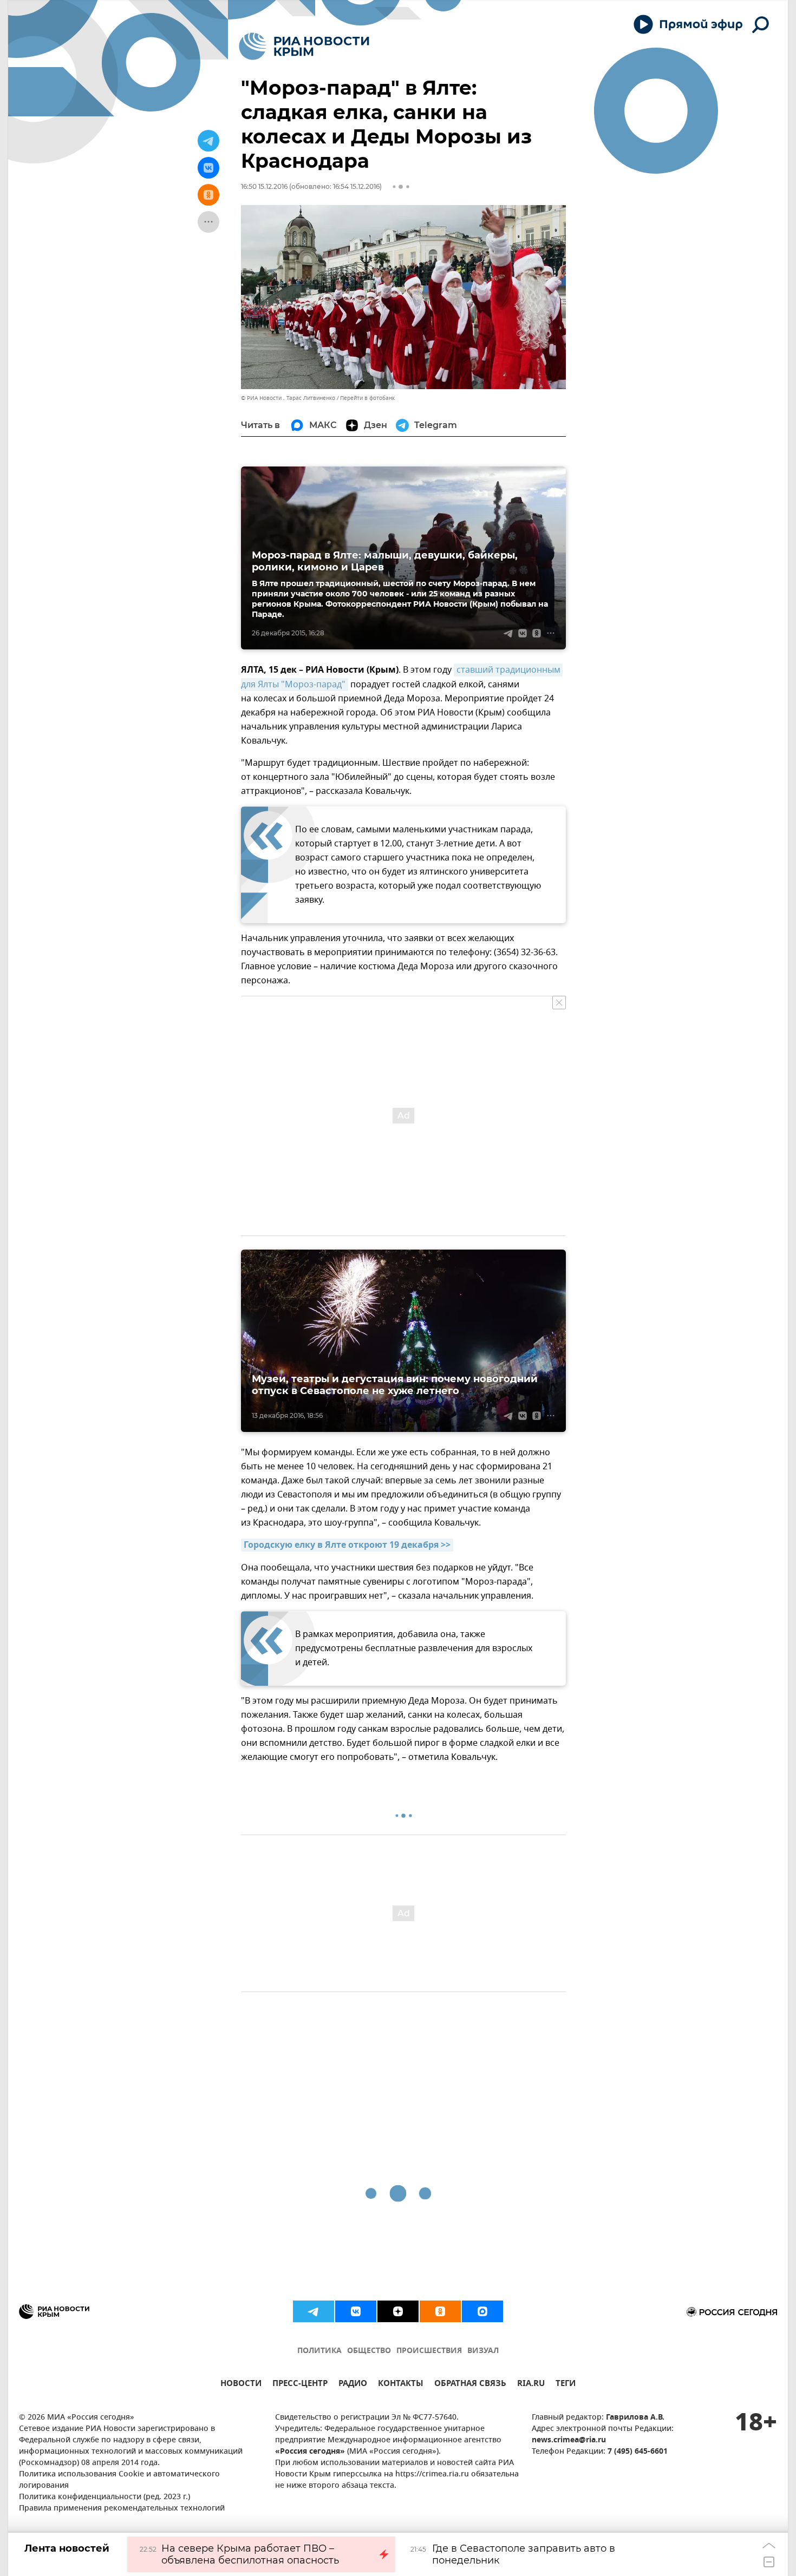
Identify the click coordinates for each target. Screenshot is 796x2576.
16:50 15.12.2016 (264, 186)
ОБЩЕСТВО (369, 2351)
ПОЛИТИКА (319, 2351)
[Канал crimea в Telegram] (314, 2311)
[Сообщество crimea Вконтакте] (356, 2311)
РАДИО (353, 2385)
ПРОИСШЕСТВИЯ (429, 2351)
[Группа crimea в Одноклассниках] (440, 2311)
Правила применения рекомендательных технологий (122, 2509)
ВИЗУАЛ (483, 2351)
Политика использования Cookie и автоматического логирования (119, 2480)
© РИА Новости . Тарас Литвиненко (288, 398)
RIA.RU (531, 2385)
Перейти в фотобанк (367, 398)
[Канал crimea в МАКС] (482, 2311)
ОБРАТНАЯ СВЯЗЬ (470, 2385)
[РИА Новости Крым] (304, 46)
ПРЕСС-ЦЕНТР (300, 2385)
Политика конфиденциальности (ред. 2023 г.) (105, 2497)
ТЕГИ (566, 2385)
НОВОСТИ (241, 2385)
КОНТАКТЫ (401, 2385)
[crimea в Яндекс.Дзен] (398, 2311)
